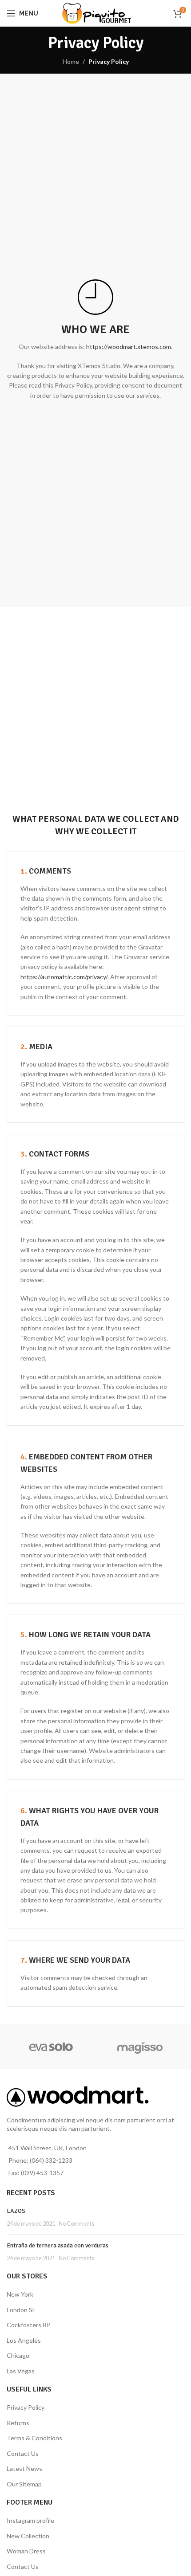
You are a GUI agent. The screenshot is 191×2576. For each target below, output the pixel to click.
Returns (18, 2423)
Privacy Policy (26, 2407)
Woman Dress (26, 2551)
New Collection (28, 2536)
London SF (21, 2310)
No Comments (76, 2224)
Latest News (24, 2468)
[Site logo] (96, 13)
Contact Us (23, 2453)
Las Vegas (21, 2371)
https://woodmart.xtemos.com (129, 347)
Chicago (18, 2355)
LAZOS (16, 2211)
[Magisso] (140, 2047)
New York (20, 2294)
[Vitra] (51, 2047)
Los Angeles (24, 2340)
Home (71, 61)
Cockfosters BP (29, 2325)
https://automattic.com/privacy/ (64, 977)
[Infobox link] (95, 300)
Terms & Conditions (34, 2438)
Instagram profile (30, 2520)
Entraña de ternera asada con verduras (58, 2245)
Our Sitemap (24, 2484)
